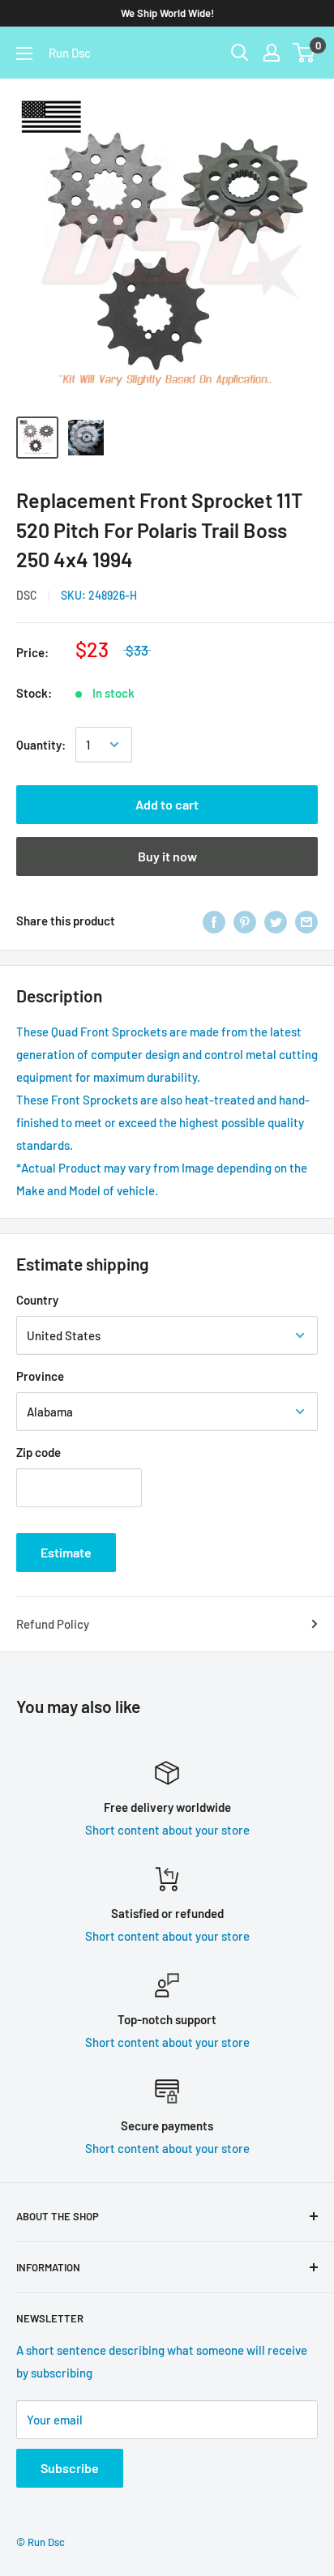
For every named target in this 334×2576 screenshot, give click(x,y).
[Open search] (240, 53)
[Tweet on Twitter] (276, 921)
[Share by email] (306, 921)
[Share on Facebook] (214, 921)
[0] (304, 53)
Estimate (66, 1552)
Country (37, 1300)
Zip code (39, 1452)
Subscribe (70, 2468)
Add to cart (167, 804)
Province (40, 1376)
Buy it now (167, 856)
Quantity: (41, 745)
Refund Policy (53, 1624)
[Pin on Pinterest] (245, 921)
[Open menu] (24, 53)
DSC (27, 595)
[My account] (272, 53)
